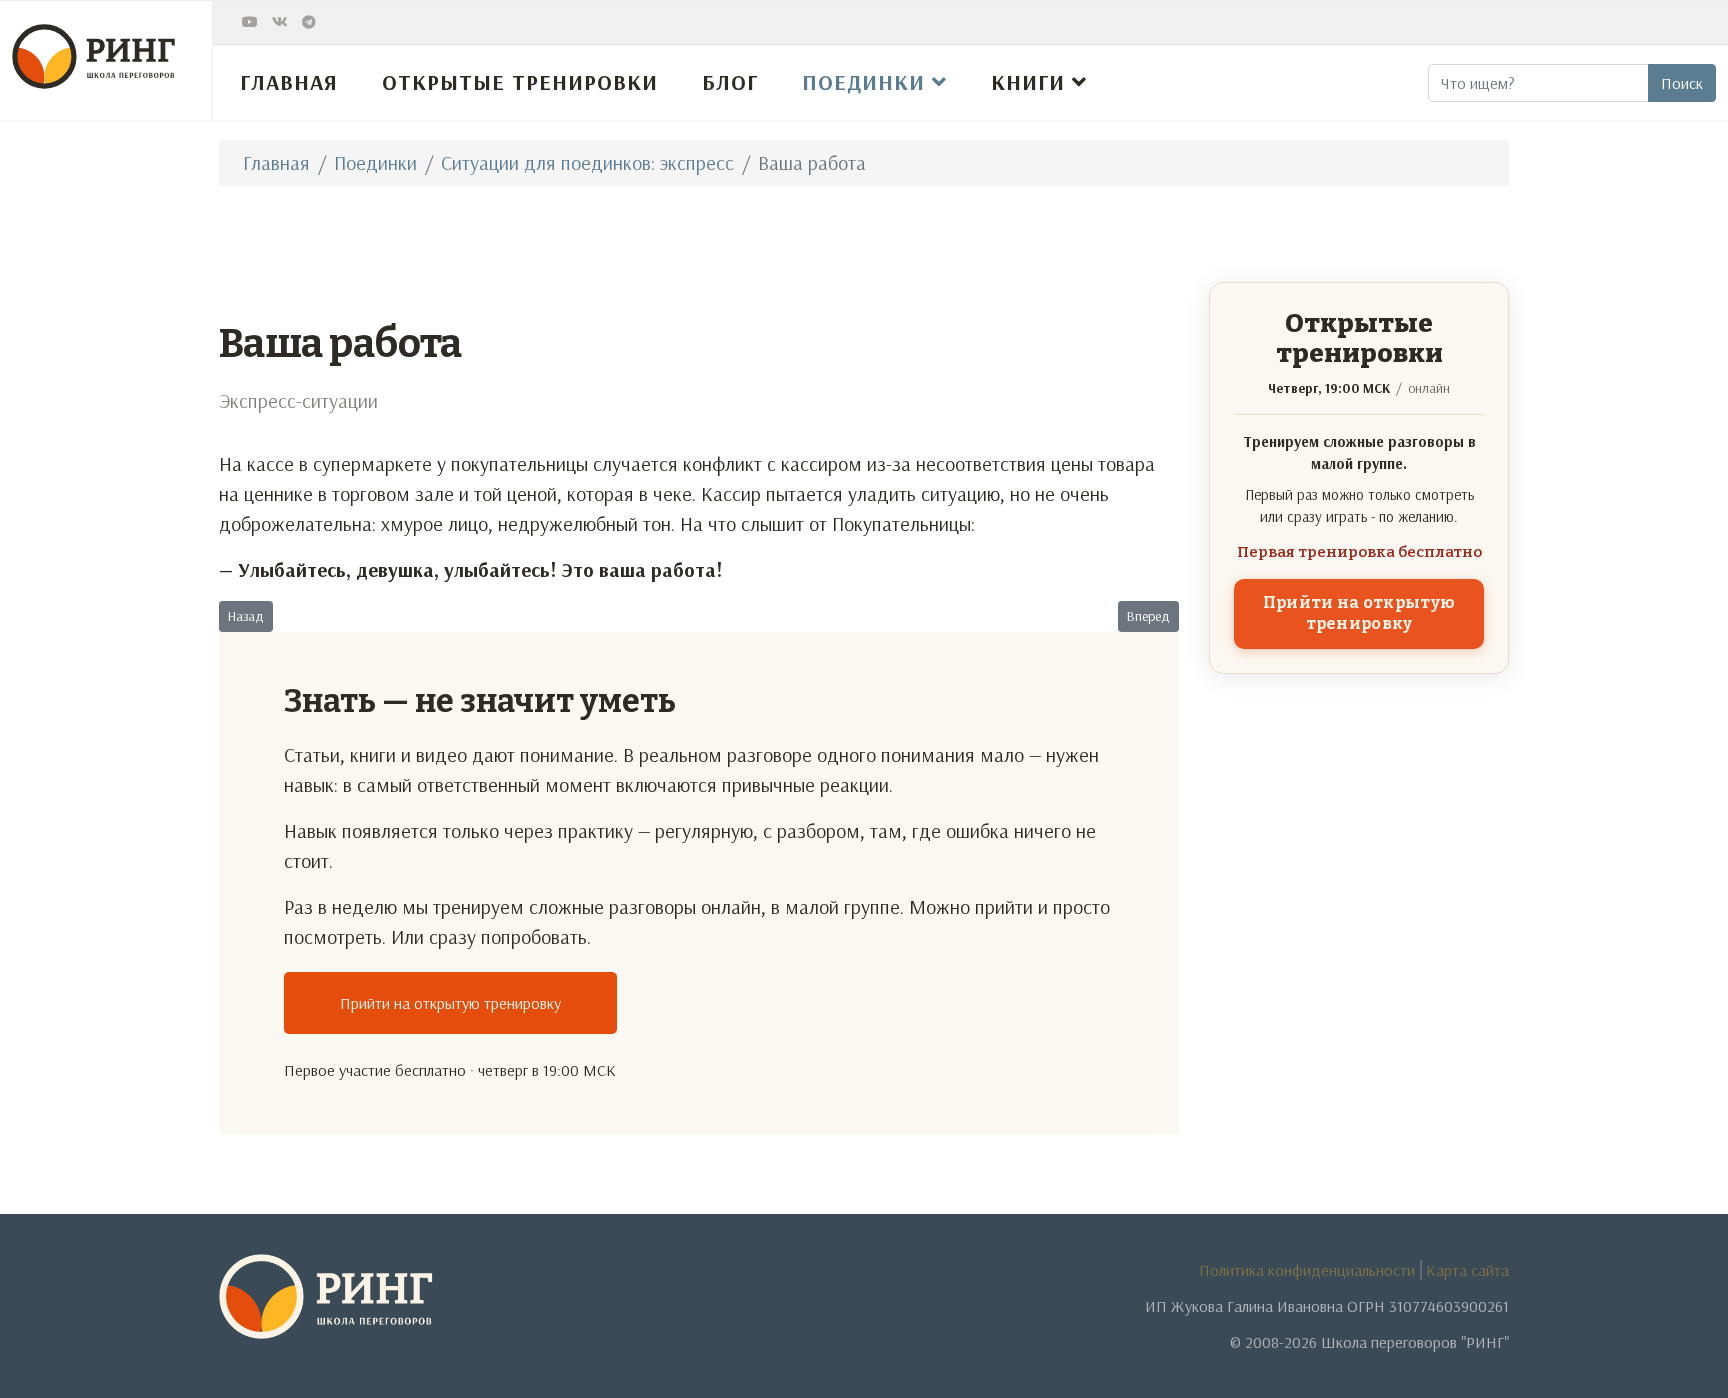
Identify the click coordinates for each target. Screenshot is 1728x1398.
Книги (1028, 82)
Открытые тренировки (520, 82)
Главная (289, 82)
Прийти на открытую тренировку (450, 1003)
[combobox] (1538, 83)
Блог (730, 82)
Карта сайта (1467, 1270)
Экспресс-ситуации (298, 400)
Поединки (863, 82)
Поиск (1682, 83)
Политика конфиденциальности (1307, 1270)
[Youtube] (250, 22)
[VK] (280, 22)
